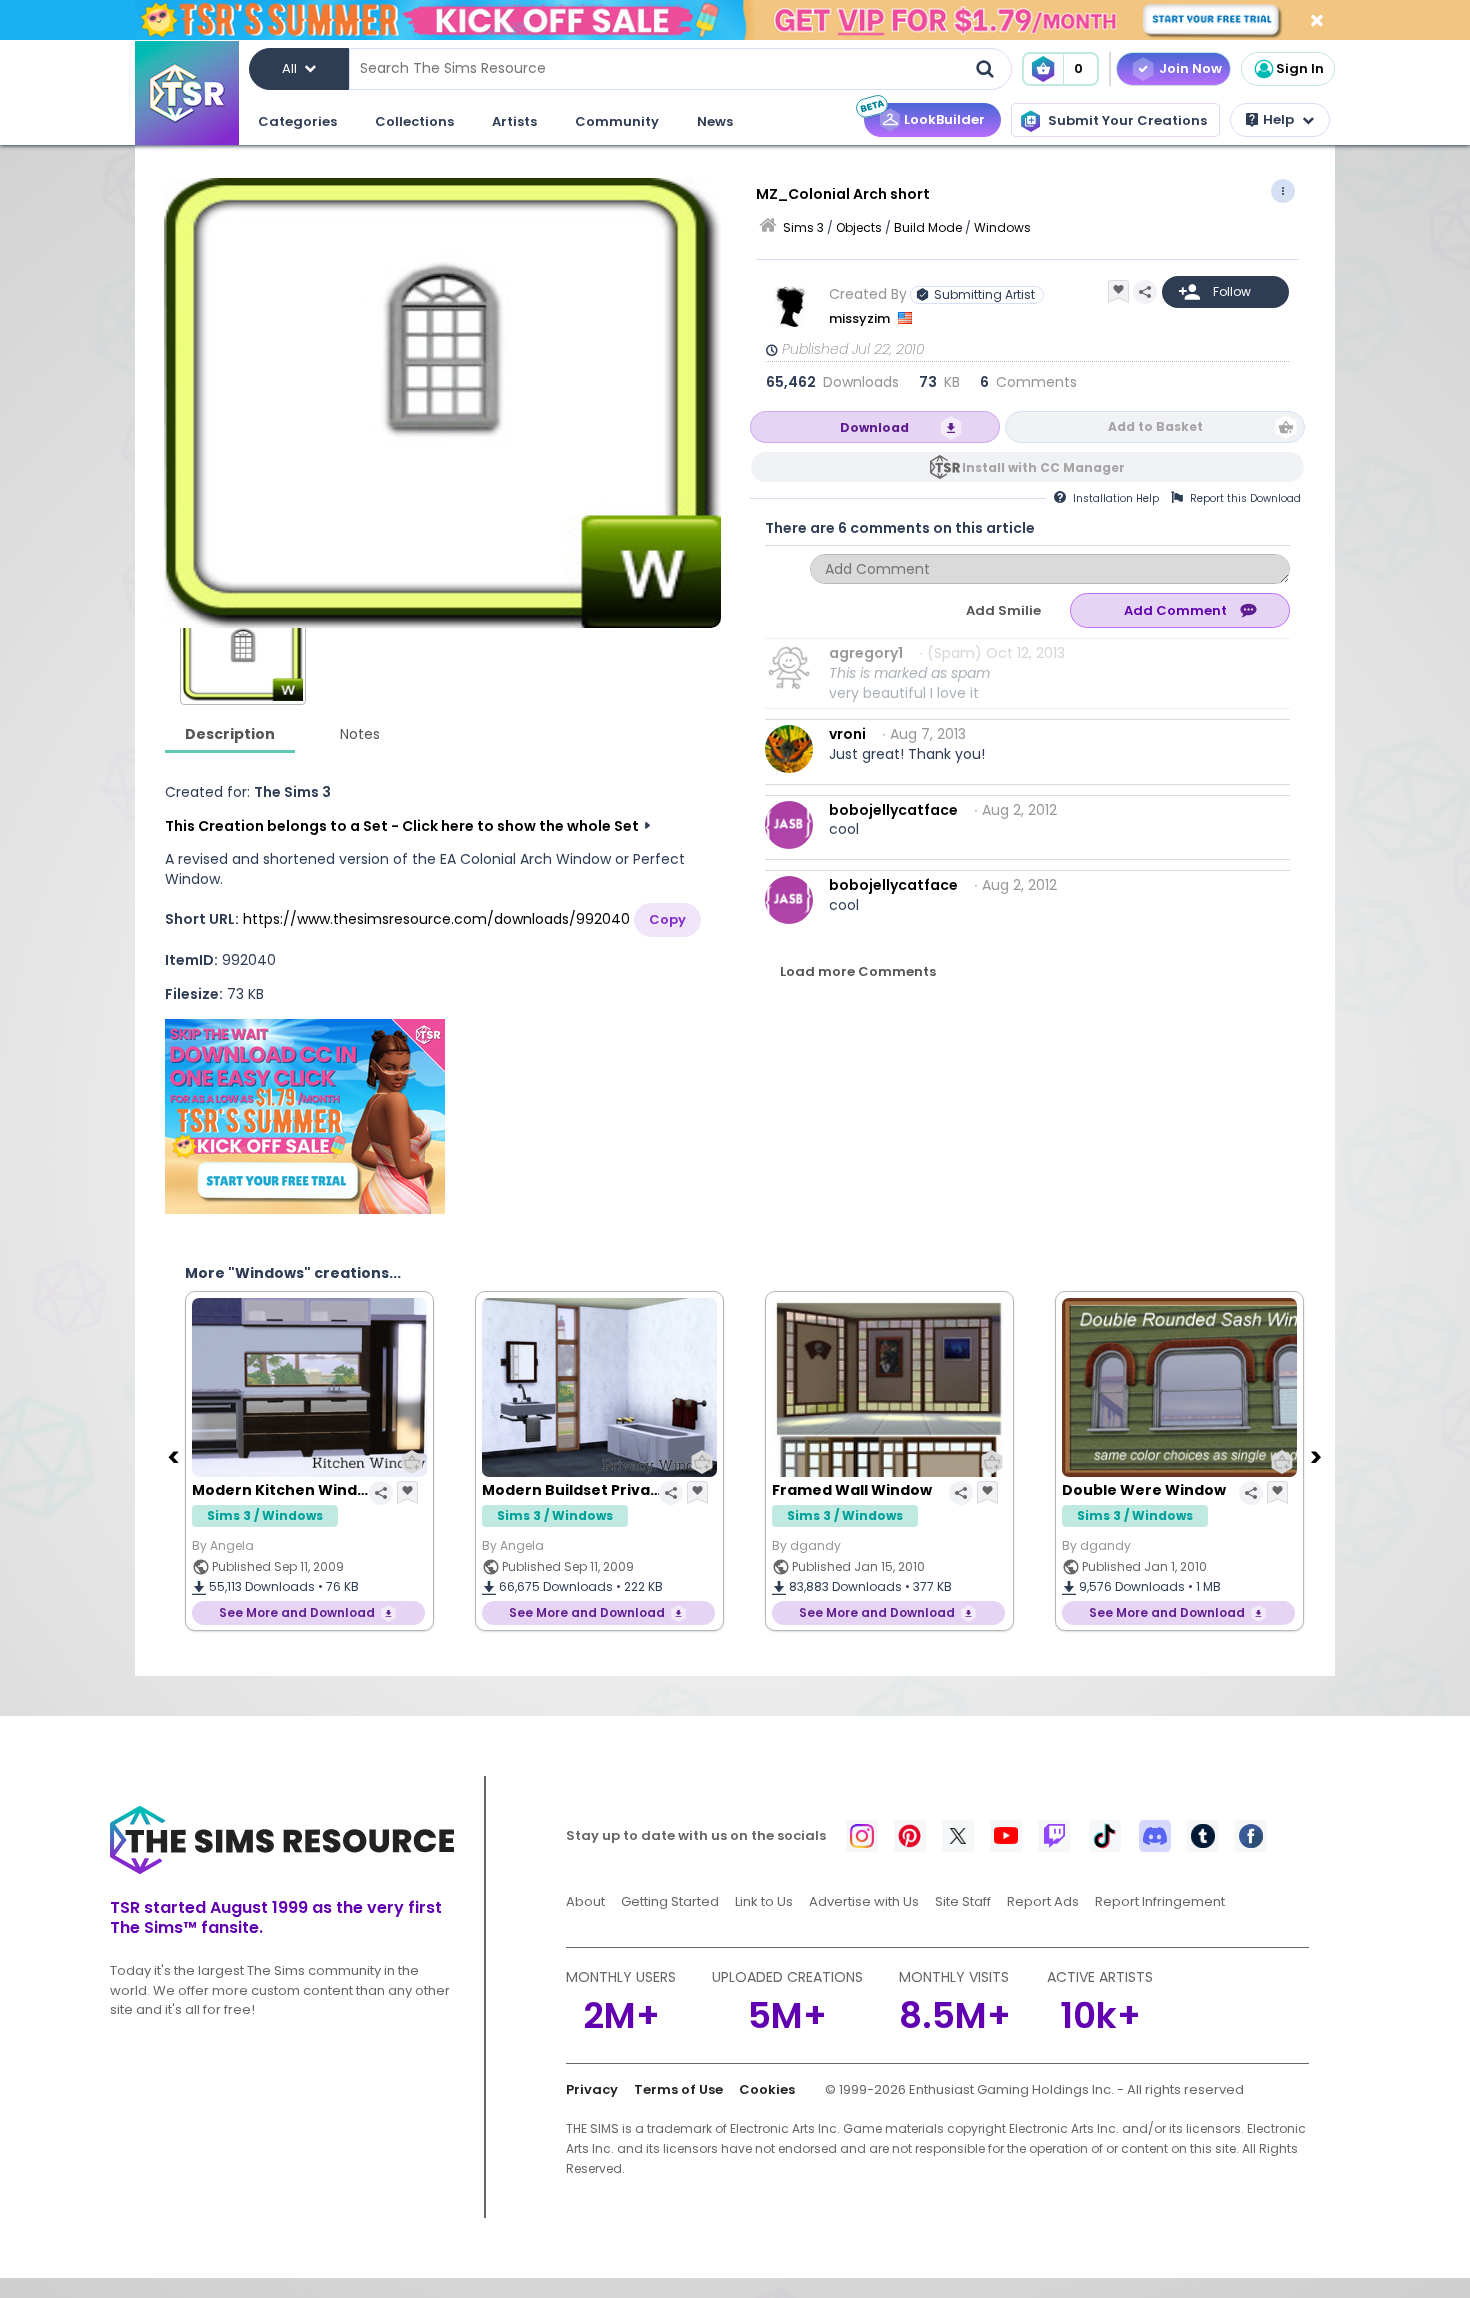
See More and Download (297, 1612)
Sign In (1300, 68)
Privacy (592, 2089)
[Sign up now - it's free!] (305, 1116)
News (715, 121)
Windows (1002, 227)
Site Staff (963, 1901)
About (585, 1901)
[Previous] (175, 1456)
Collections (414, 121)
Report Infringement (1160, 1901)
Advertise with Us (864, 1901)
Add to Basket (1155, 426)
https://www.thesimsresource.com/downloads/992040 (436, 919)
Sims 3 (803, 227)
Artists (514, 121)
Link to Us (764, 1901)
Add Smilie (1003, 610)
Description (230, 734)
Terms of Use (678, 2089)
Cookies (767, 2089)
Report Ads (1043, 1901)
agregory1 (866, 653)
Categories (297, 121)
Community (617, 121)
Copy (667, 919)
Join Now (1190, 68)
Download (874, 427)
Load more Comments (858, 971)
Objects (859, 227)
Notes (360, 734)
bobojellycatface (893, 810)
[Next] (1318, 1456)
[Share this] (1145, 292)
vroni (847, 734)
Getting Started (670, 1901)
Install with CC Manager (1043, 467)
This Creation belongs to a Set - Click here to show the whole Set (402, 826)
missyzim (861, 318)
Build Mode (928, 227)
